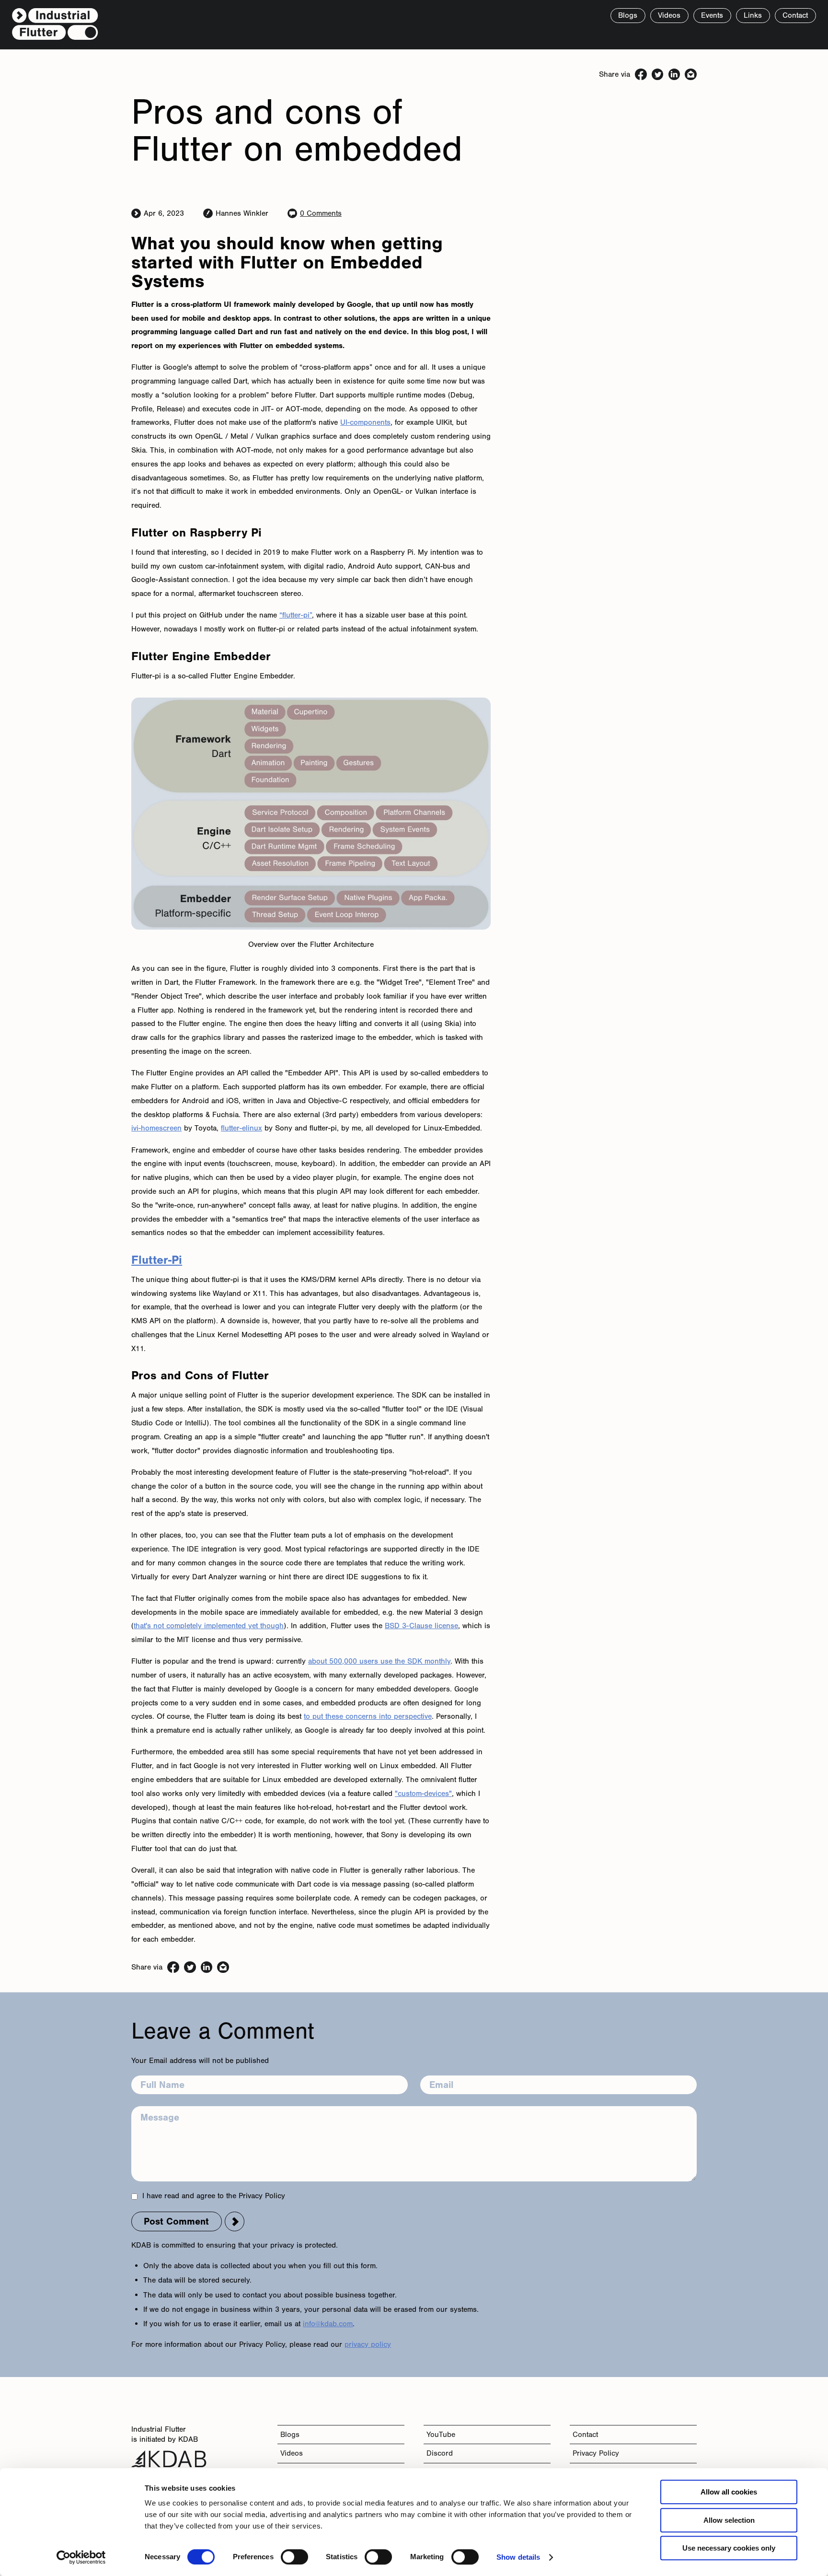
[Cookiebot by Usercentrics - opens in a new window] (81, 2557)
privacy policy (368, 2344)
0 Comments (321, 213)
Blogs (290, 2434)
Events (712, 15)
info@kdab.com (328, 2324)
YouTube (441, 2434)
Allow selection (729, 2520)
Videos (292, 2453)
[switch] (294, 2557)
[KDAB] (169, 2460)
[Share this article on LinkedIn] (674, 75)
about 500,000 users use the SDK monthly (379, 1661)
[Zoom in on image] (311, 814)
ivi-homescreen (156, 1128)
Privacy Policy (596, 2453)
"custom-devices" (423, 1793)
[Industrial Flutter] (55, 25)
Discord (440, 2453)
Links (753, 15)
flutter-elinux (241, 1128)
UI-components (365, 422)
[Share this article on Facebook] (641, 75)
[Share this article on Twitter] (658, 75)
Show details (518, 2557)
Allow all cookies (729, 2492)
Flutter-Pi (157, 1260)
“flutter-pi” (296, 615)
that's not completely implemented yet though (209, 1626)
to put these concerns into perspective (368, 1716)
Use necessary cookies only (729, 2548)
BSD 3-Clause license (421, 1626)
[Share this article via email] (691, 75)
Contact (585, 2434)
